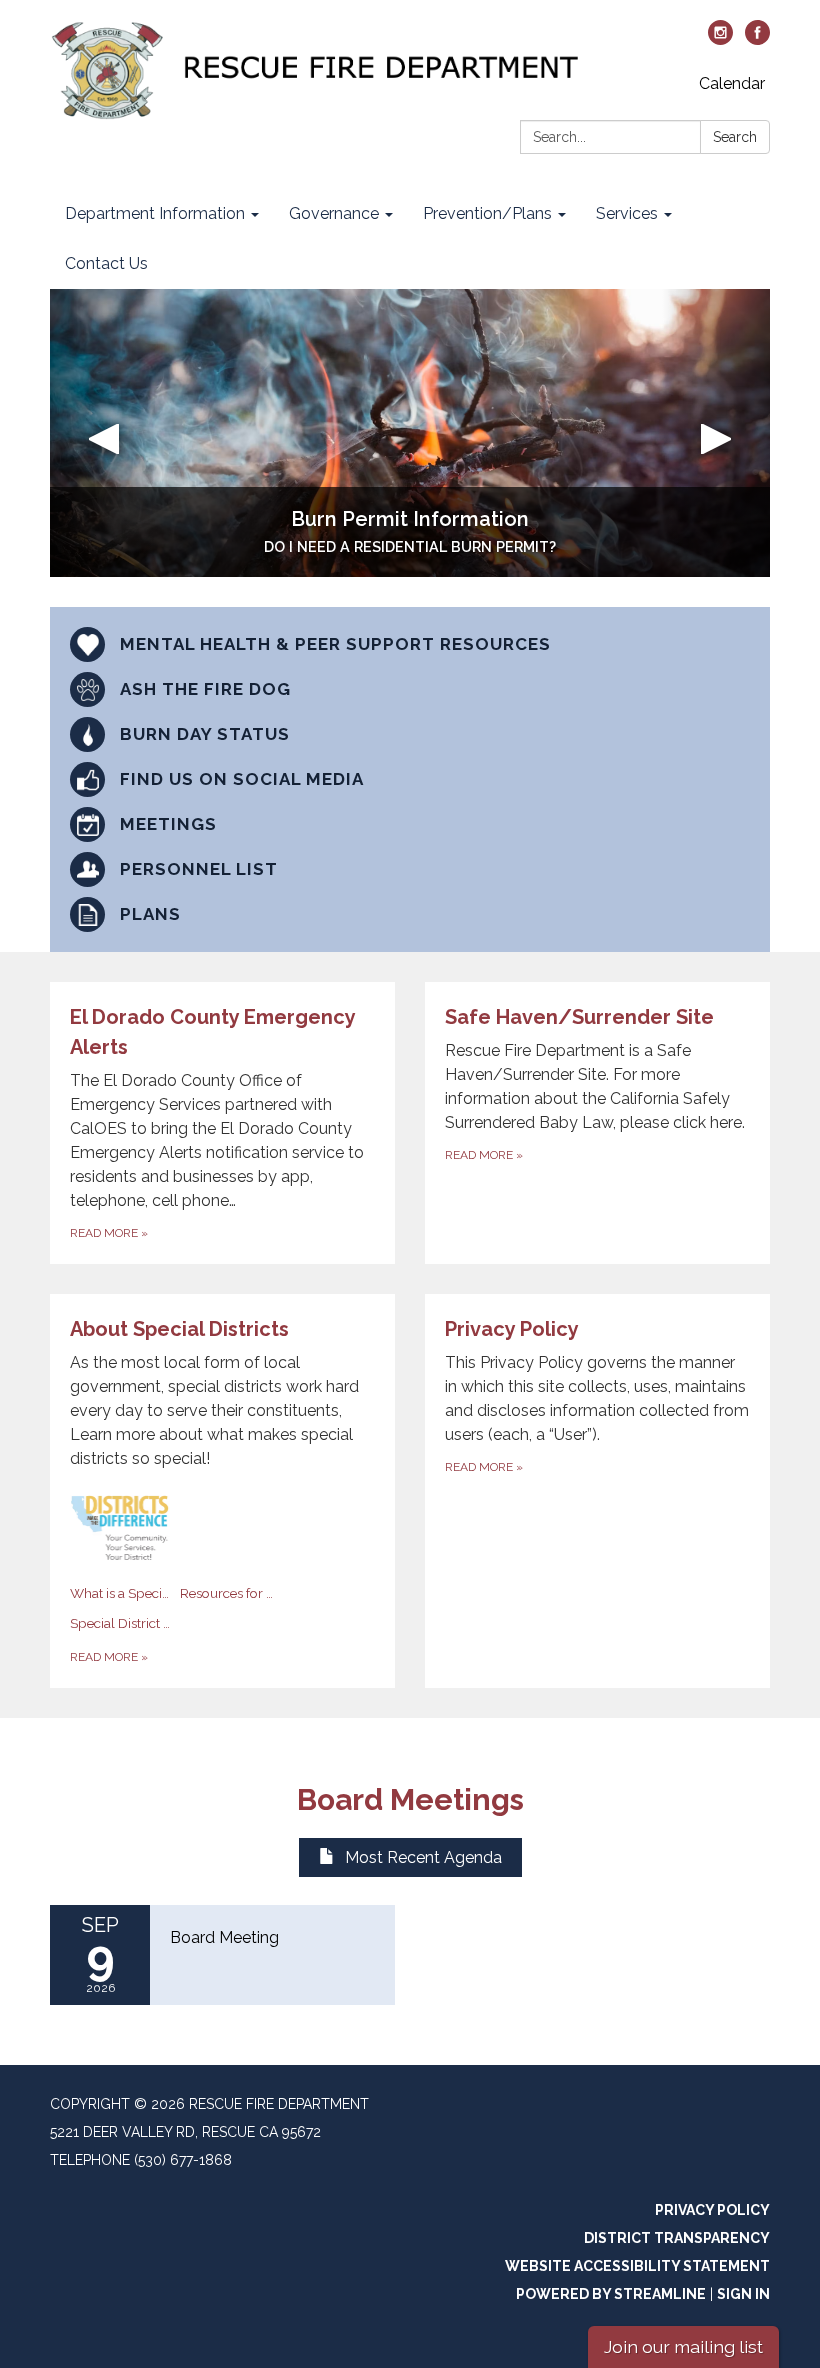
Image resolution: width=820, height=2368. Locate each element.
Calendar (732, 83)
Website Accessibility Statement (637, 2266)
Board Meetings (410, 1799)
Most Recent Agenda (423, 1857)
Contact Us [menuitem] (106, 263)
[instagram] (720, 39)
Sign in (743, 2294)
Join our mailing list (683, 2346)
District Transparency (677, 2238)
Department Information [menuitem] (155, 213)
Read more (109, 1657)
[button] (104, 433)
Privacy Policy (712, 2210)
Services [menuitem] (627, 213)
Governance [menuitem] (334, 213)
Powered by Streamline (611, 2294)
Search (735, 137)
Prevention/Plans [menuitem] (487, 213)
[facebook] (757, 39)
